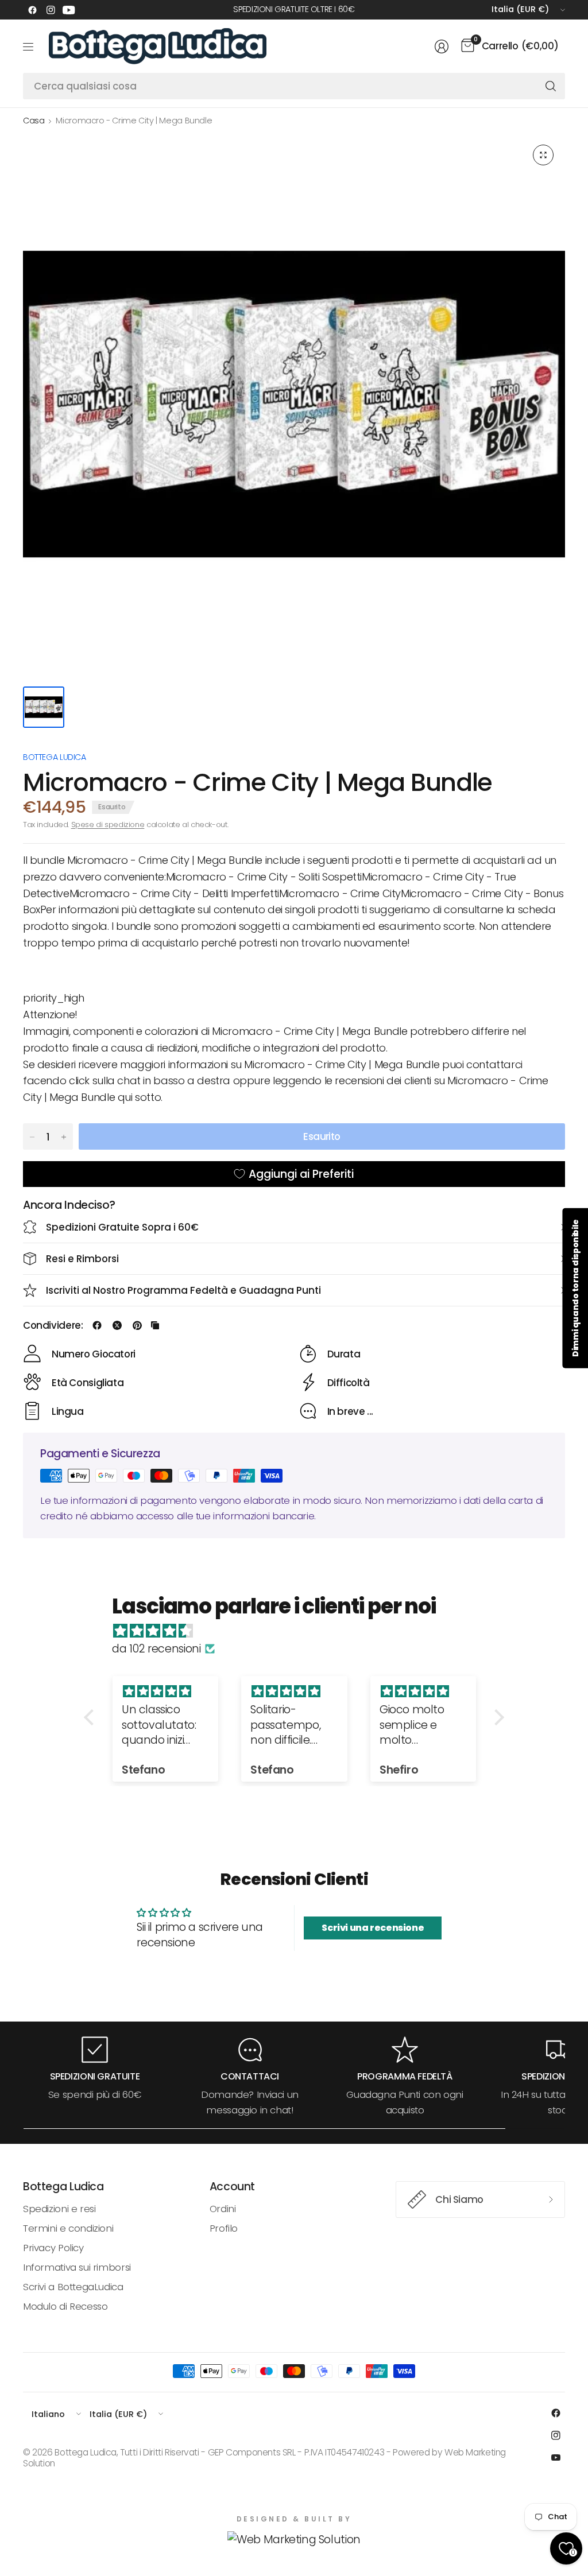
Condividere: (53, 1326)
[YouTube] (69, 10)
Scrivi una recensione (373, 1928)
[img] (300, 1631)
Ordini (223, 2209)
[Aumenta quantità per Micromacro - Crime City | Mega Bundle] (64, 1137)
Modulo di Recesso (65, 2306)
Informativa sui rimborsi (77, 2267)
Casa (34, 121)
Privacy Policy (53, 2248)
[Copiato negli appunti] (155, 1325)
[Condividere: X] (117, 1325)
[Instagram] (51, 10)
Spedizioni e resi (59, 2209)
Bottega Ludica (55, 757)
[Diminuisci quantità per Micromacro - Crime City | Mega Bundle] (32, 1137)
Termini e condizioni (68, 2228)
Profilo (224, 2228)
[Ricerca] (551, 86)
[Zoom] (543, 155)
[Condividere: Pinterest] (137, 1325)
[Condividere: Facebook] (97, 1325)
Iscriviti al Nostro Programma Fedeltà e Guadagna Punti (183, 1290)
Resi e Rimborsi (82, 1259)
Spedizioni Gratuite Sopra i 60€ (122, 1227)
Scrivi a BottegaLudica (73, 2287)
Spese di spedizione (108, 825)
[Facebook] (32, 10)
